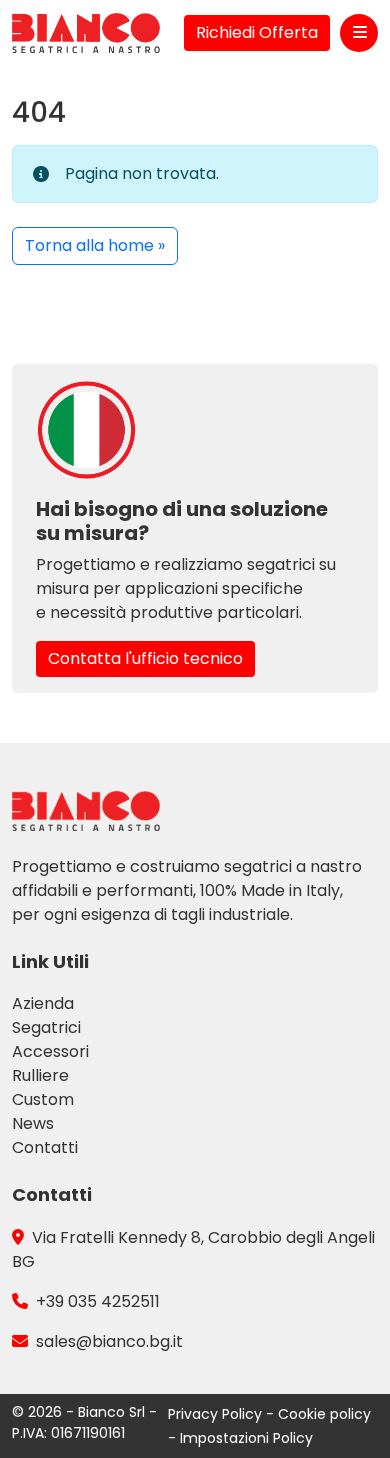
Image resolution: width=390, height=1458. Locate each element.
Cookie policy (324, 1414)
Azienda (43, 1003)
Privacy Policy (217, 1414)
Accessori (50, 1051)
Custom (43, 1099)
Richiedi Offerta (257, 32)
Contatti (45, 1147)
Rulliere (40, 1075)
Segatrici (46, 1027)
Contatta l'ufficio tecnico (145, 658)
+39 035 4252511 (98, 1301)
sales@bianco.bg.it (109, 1341)
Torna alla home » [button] (95, 245)
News (33, 1123)
